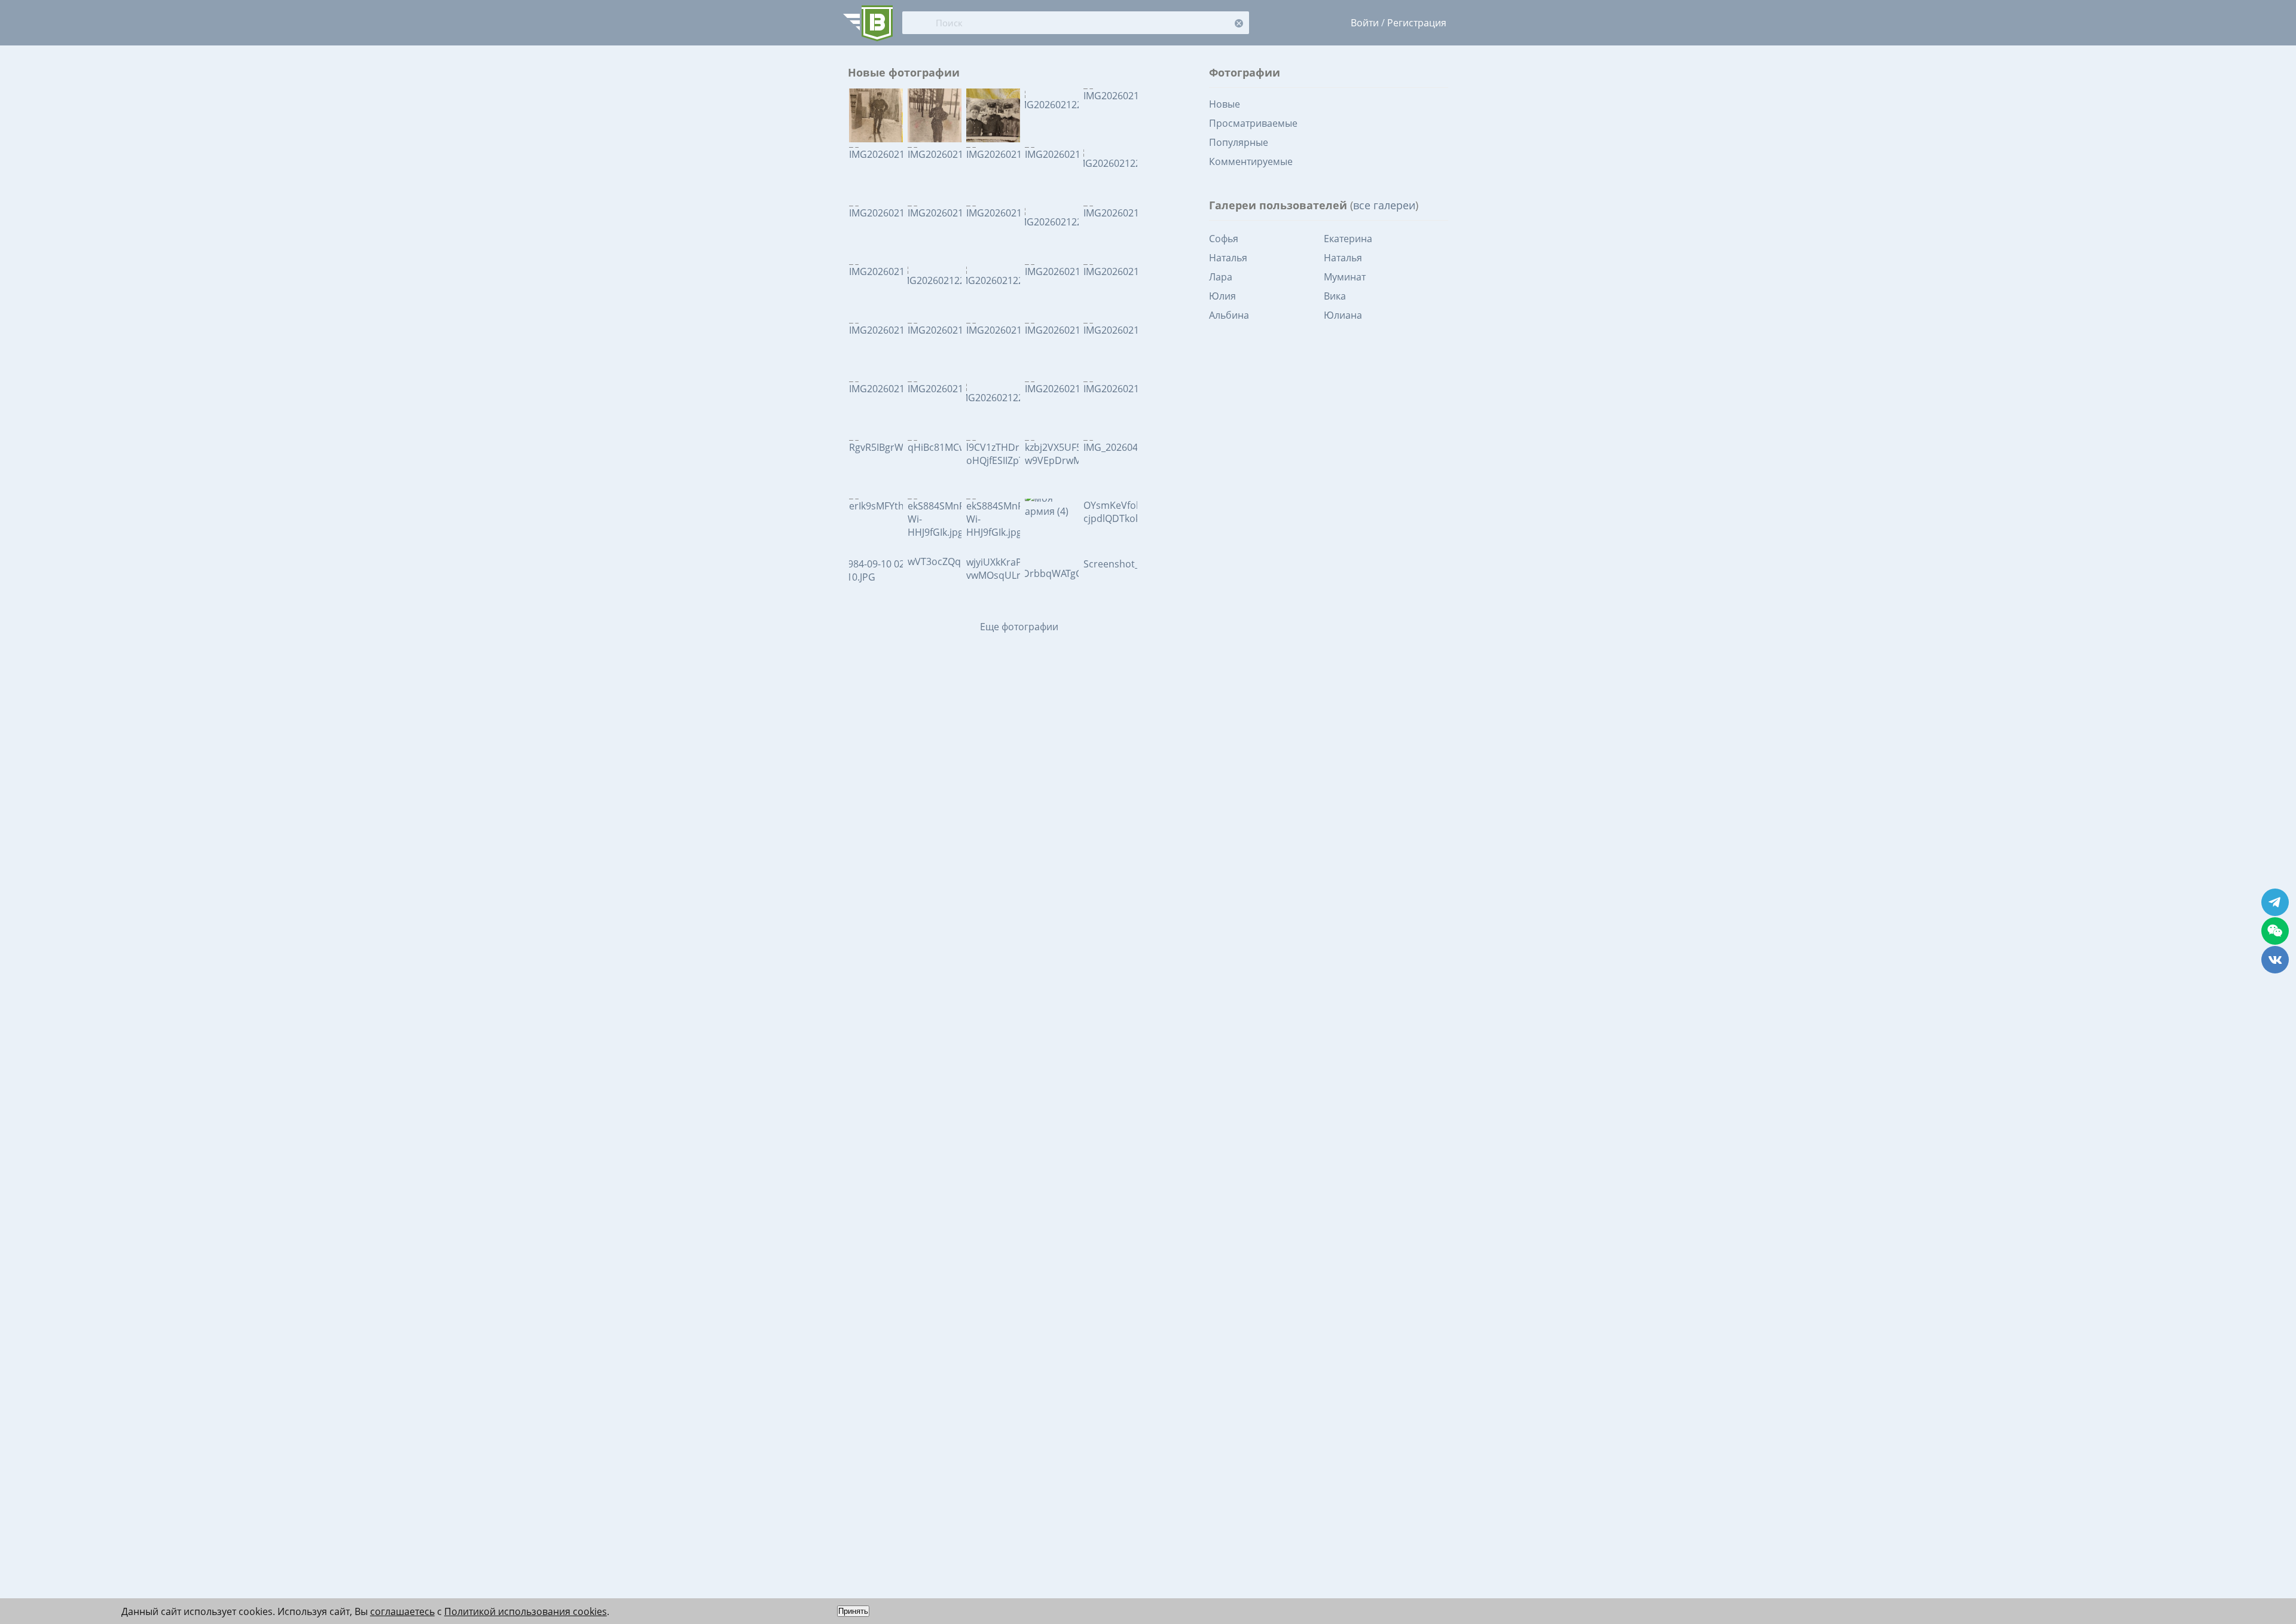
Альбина (1229, 315)
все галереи (1384, 205)
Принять (853, 1611)
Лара (1221, 277)
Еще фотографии (1019, 627)
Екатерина (1348, 239)
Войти (1365, 23)
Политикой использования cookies (526, 1611)
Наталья (1228, 258)
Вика (1335, 296)
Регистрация (1417, 23)
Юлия (1222, 296)
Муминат (1345, 277)
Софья (1224, 239)
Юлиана (1343, 315)
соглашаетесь (402, 1611)
